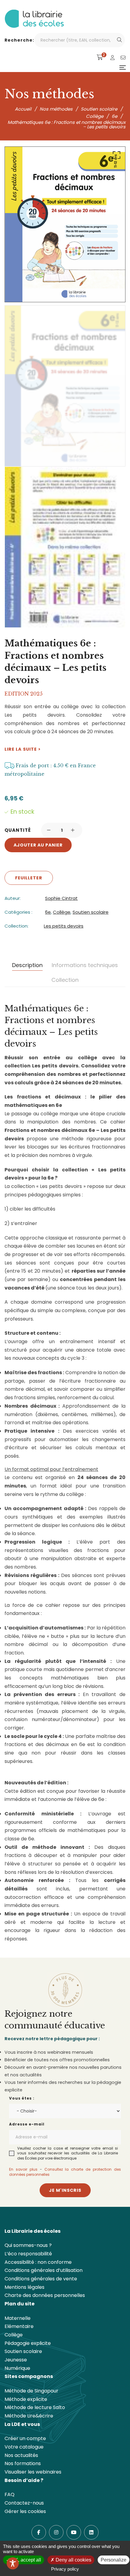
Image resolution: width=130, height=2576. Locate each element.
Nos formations (23, 2463)
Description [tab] (27, 965)
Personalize (114, 2560)
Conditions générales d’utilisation (44, 2270)
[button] (115, 156)
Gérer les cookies (25, 2511)
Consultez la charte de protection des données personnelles (65, 2172)
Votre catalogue (24, 2447)
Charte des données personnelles (45, 2295)
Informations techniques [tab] (85, 965)
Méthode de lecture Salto (35, 2407)
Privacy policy (65, 2569)
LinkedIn (91, 2532)
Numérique (17, 2368)
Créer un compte (25, 2438)
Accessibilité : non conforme (38, 2262)
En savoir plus (23, 2169)
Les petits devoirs (64, 926)
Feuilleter (29, 878)
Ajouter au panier (38, 845)
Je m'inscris (65, 2190)
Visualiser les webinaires (33, 2472)
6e (48, 912)
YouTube (74, 2532)
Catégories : (18, 912)
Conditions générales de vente (41, 2279)
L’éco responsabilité (28, 2254)
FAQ (10, 2494)
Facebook (39, 2532)
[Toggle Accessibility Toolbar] (13, 2563)
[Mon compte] (112, 58)
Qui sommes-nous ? (28, 2245)
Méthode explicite (26, 2399)
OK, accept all (26, 2560)
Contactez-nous (24, 2503)
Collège (62, 912)
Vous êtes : (22, 2098)
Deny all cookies (73, 2560)
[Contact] (123, 58)
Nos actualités (21, 2455)
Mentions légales (24, 2287)
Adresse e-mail (27, 2124)
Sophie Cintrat (61, 898)
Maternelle (18, 2318)
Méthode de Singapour (31, 2391)
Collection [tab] (65, 980)
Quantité (18, 830)
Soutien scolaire (91, 912)
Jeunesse (16, 2360)
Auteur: (13, 898)
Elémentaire (19, 2326)
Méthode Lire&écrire (29, 2416)
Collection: (16, 926)
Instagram (56, 2532)
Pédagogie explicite (28, 2343)
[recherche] (119, 40)
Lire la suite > (23, 749)
